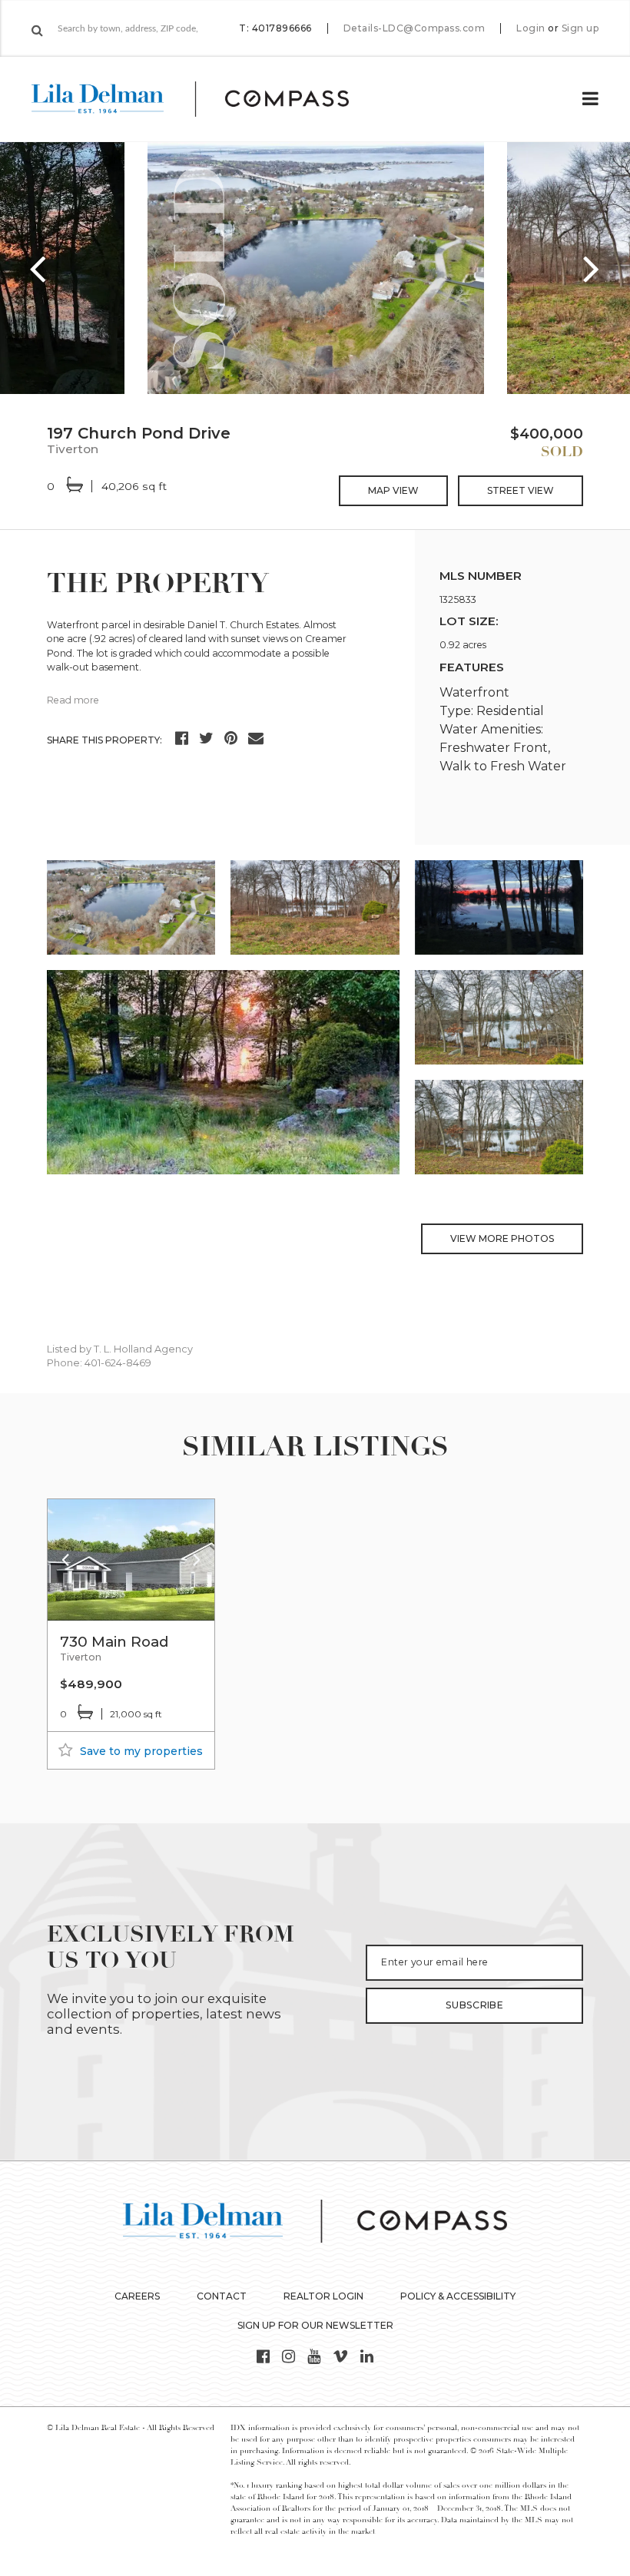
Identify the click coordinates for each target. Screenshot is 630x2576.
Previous (38, 268)
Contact (222, 2296)
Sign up (580, 28)
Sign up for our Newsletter (315, 2325)
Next (592, 268)
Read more (73, 700)
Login (531, 28)
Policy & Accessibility (458, 2296)
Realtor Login (323, 2296)
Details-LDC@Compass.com (414, 28)
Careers (137, 2296)
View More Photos (502, 1238)
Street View (521, 490)
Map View (393, 490)
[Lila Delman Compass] (209, 99)
